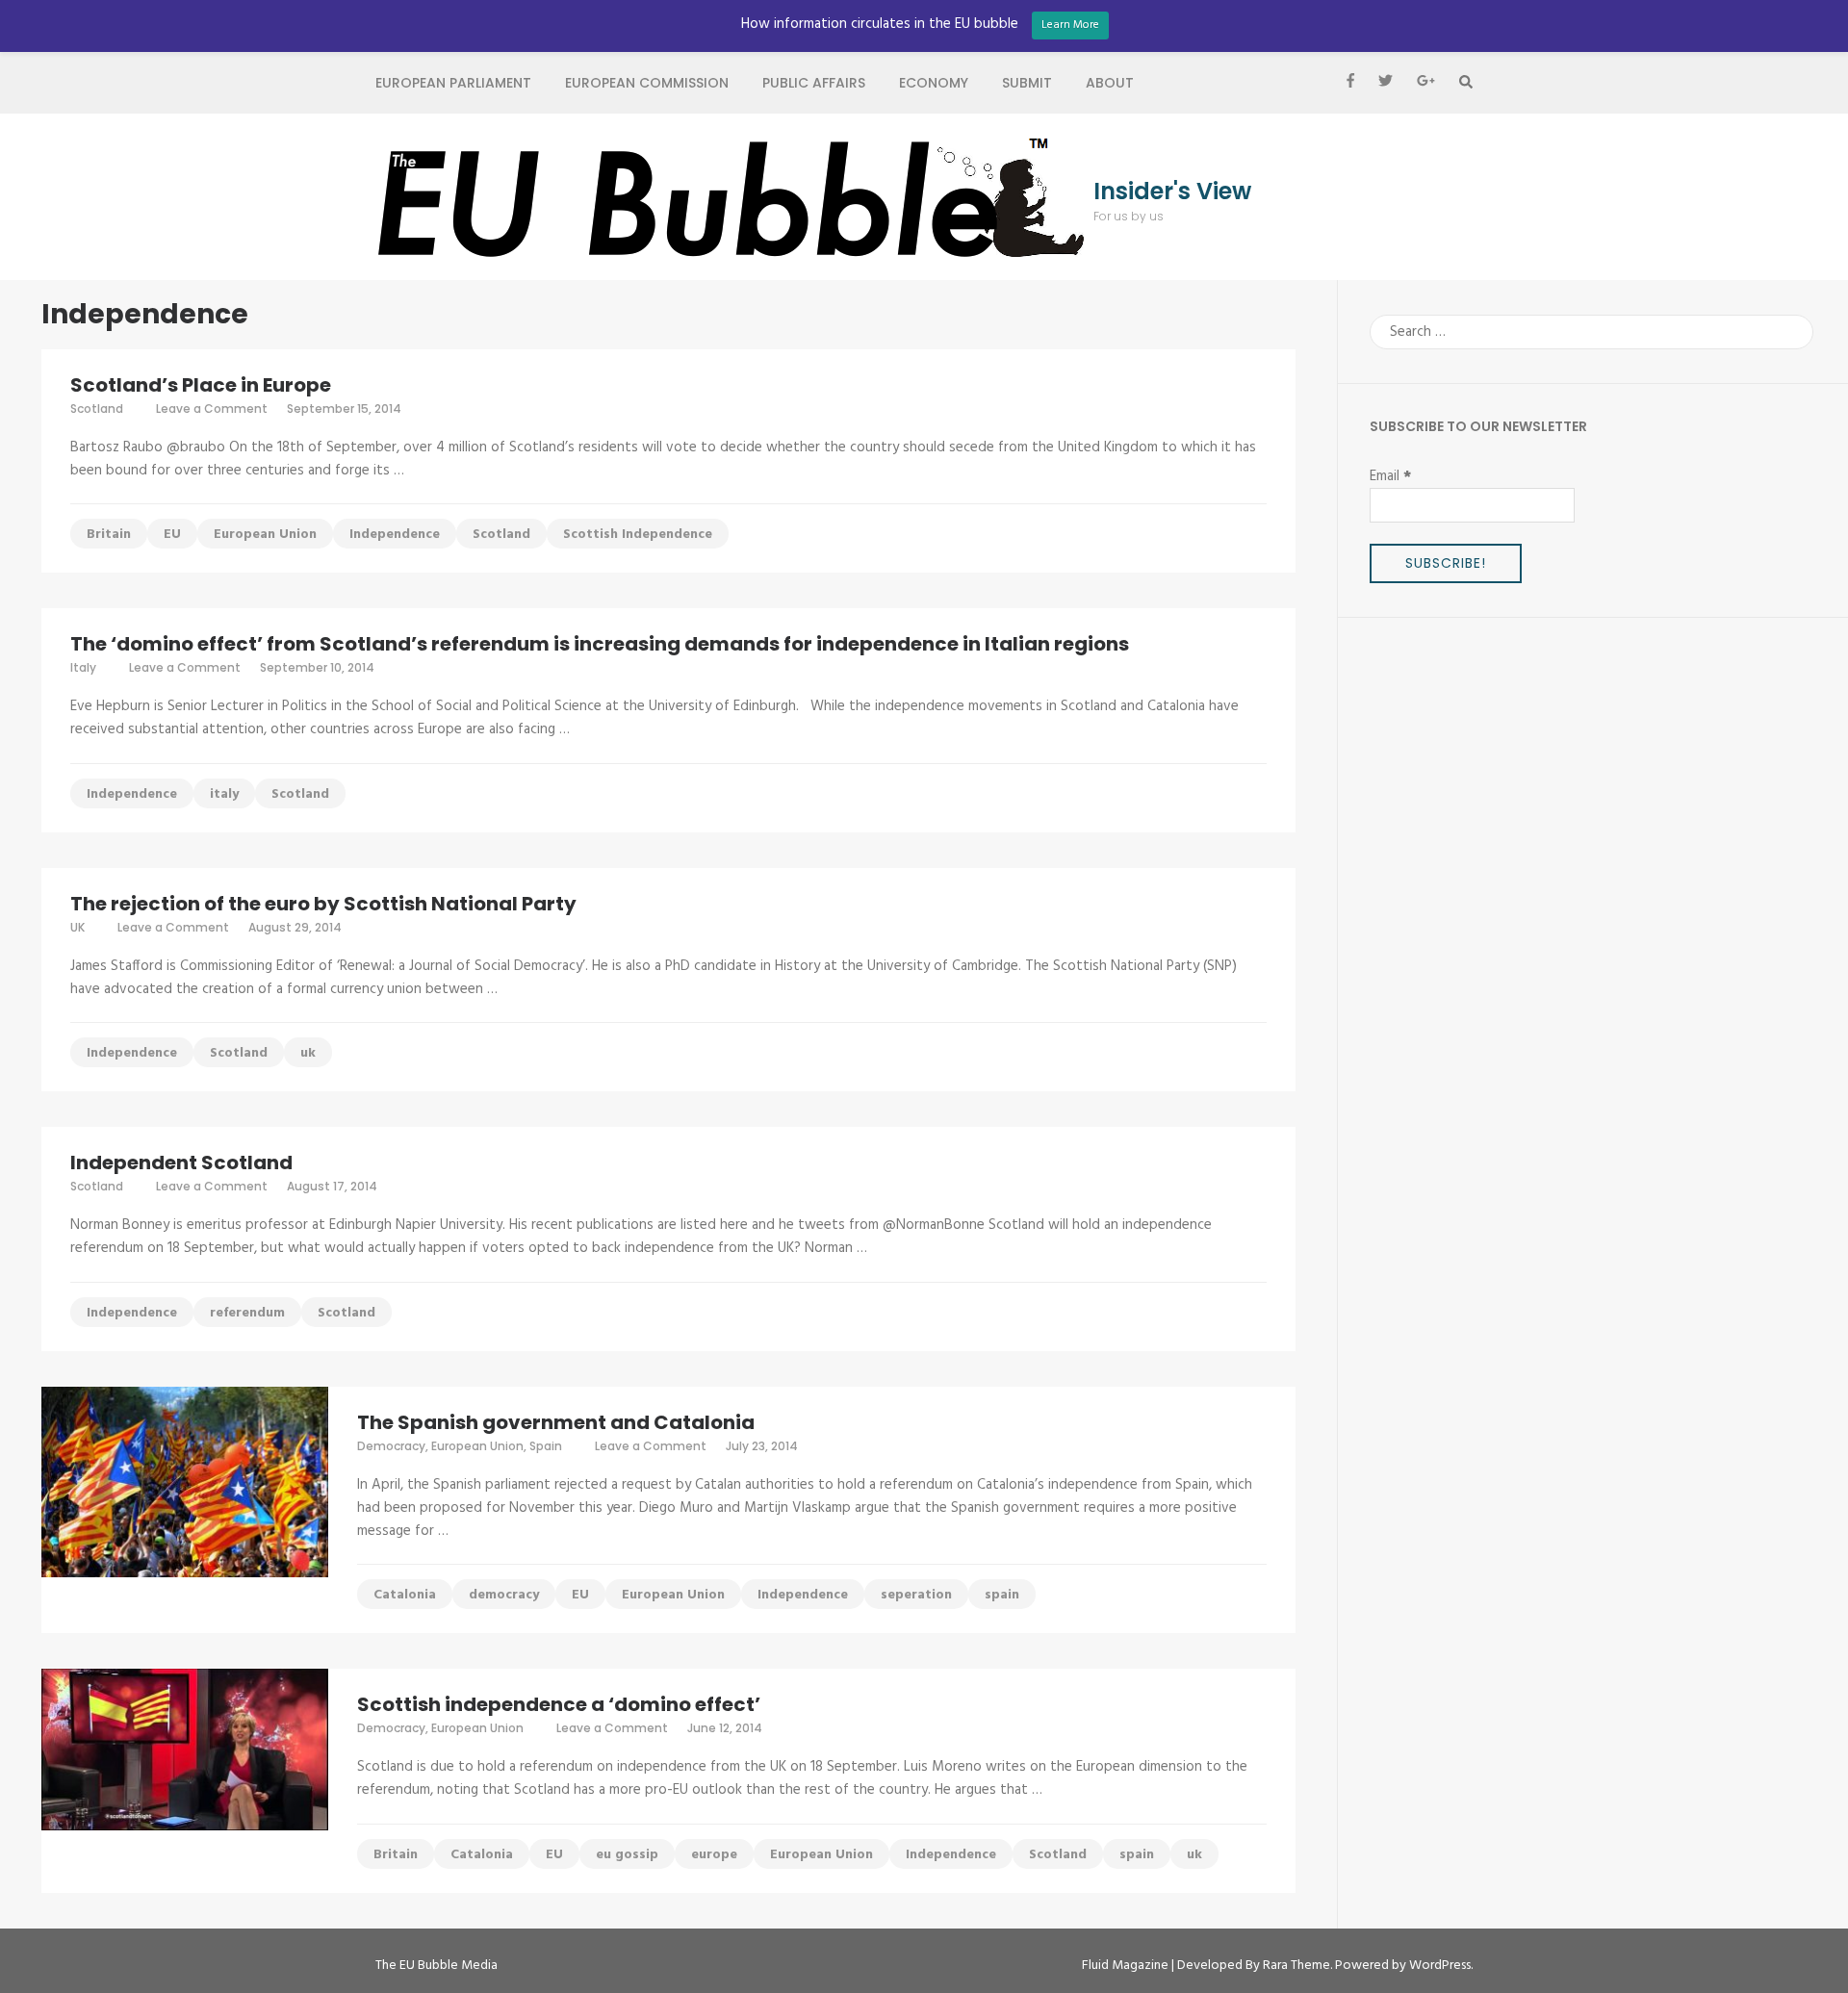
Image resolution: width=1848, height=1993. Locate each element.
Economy (934, 83)
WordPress (1440, 1966)
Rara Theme (1296, 1966)
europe (714, 1855)
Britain (109, 535)
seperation (916, 1595)
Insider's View (1172, 192)
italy (224, 794)
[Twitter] (1386, 83)
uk (308, 1053)
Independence (395, 535)
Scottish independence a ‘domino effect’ (559, 1704)
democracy (504, 1595)
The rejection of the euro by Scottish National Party (323, 904)
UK (77, 927)
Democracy (391, 1446)
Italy (83, 667)
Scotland (97, 409)
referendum (247, 1313)
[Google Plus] (1426, 83)
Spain (546, 1446)
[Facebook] (1350, 83)
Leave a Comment (212, 409)
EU (172, 535)
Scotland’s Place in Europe (201, 385)
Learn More (1070, 25)
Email (1390, 476)
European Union (265, 535)
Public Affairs (814, 83)
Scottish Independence (638, 535)
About (1110, 83)
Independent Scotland (181, 1163)
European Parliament (453, 83)
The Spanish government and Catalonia (556, 1422)
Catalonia (405, 1595)
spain (1002, 1595)
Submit (1027, 83)
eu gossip (627, 1855)
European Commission (647, 83)
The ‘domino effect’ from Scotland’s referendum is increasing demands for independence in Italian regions (600, 644)
